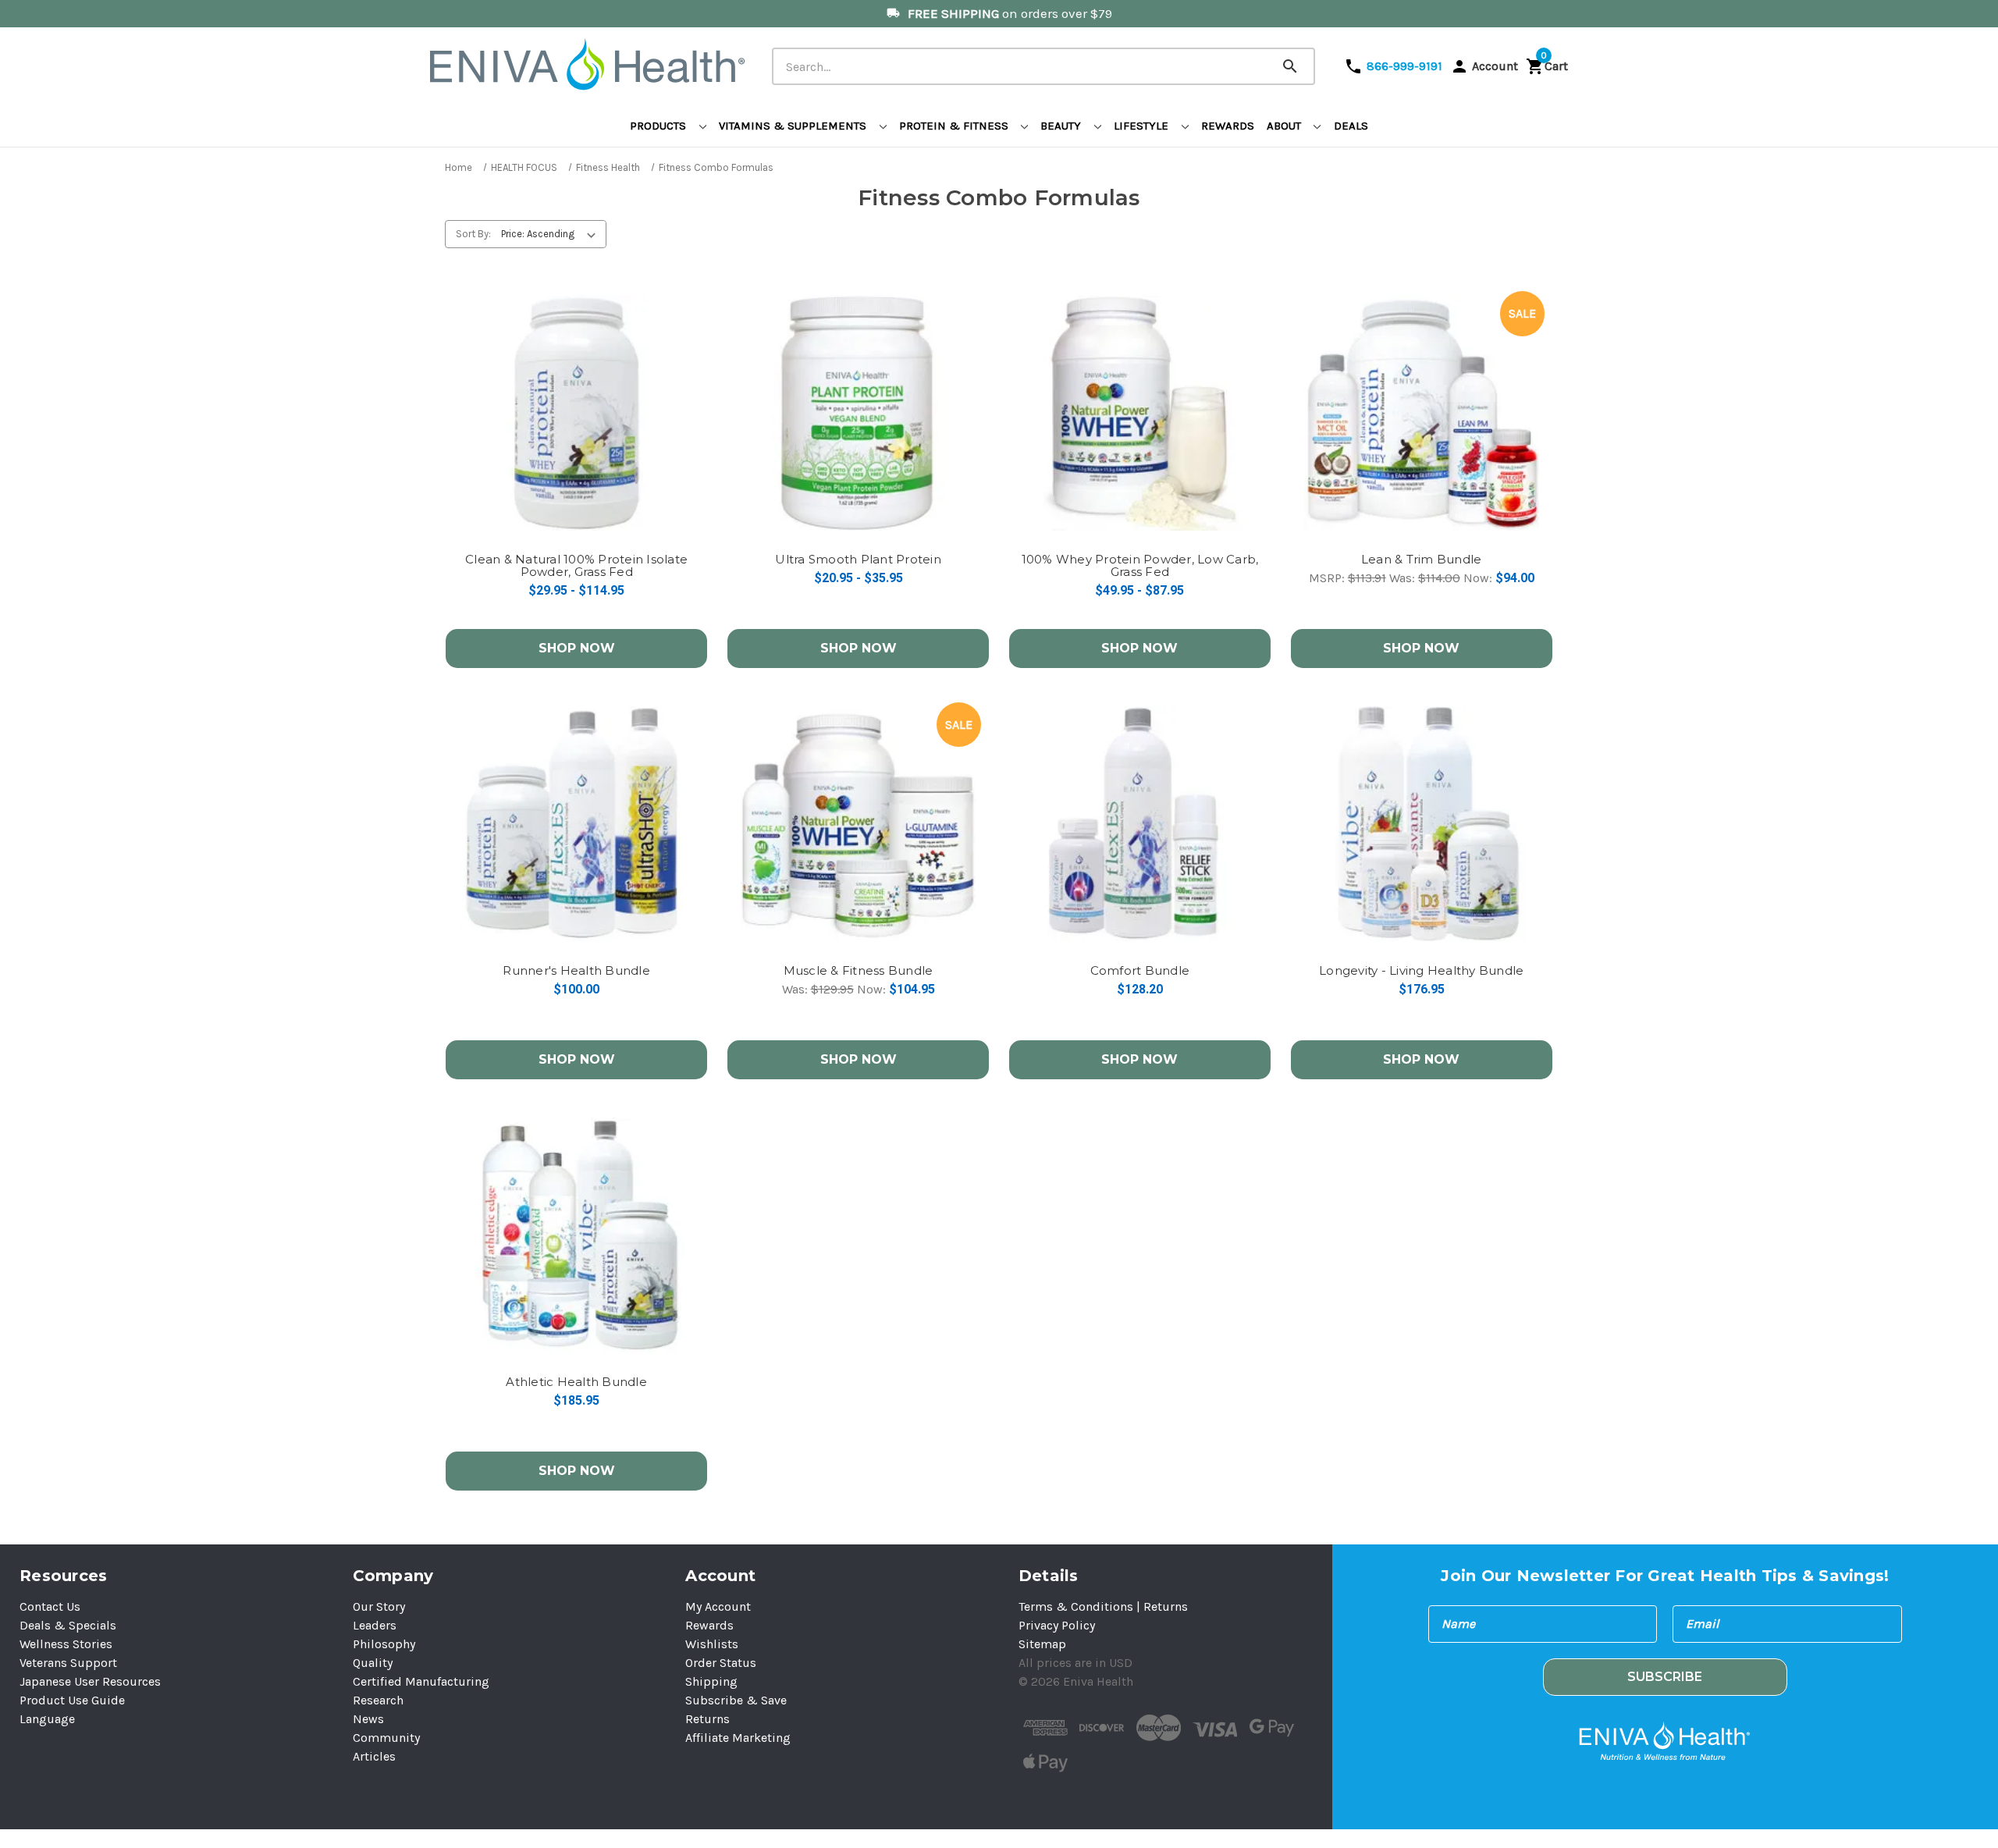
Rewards (1228, 126)
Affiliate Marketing (738, 1738)
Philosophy (384, 1644)
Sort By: (473, 234)
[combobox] (1043, 66)
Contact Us (50, 1606)
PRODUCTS (659, 126)
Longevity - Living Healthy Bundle (1421, 971)
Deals (1351, 126)
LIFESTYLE (1143, 126)
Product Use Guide (72, 1700)
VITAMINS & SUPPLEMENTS (794, 126)
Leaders (375, 1625)
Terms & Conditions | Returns (1103, 1606)
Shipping (711, 1681)
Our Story (379, 1606)
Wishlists (712, 1644)
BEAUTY (1062, 126)
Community (386, 1738)
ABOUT (1285, 126)
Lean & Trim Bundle (1422, 560)
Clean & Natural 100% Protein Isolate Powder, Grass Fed (576, 566)
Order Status (721, 1663)
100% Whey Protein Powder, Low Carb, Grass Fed (1140, 566)
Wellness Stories (66, 1644)
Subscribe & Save (736, 1700)
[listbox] (552, 234)
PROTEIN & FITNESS (955, 126)
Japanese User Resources (90, 1681)
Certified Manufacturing (421, 1681)
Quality (373, 1663)
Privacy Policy (1057, 1625)
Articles (374, 1756)
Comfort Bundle (1140, 971)
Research (378, 1700)
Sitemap (1042, 1644)
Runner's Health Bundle (576, 971)
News (368, 1719)
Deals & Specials (68, 1625)
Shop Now (577, 648)
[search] (1307, 54)
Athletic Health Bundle (576, 1382)
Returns (707, 1719)
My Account (718, 1606)
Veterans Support (68, 1663)
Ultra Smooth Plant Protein (858, 560)
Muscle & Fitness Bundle (859, 971)
